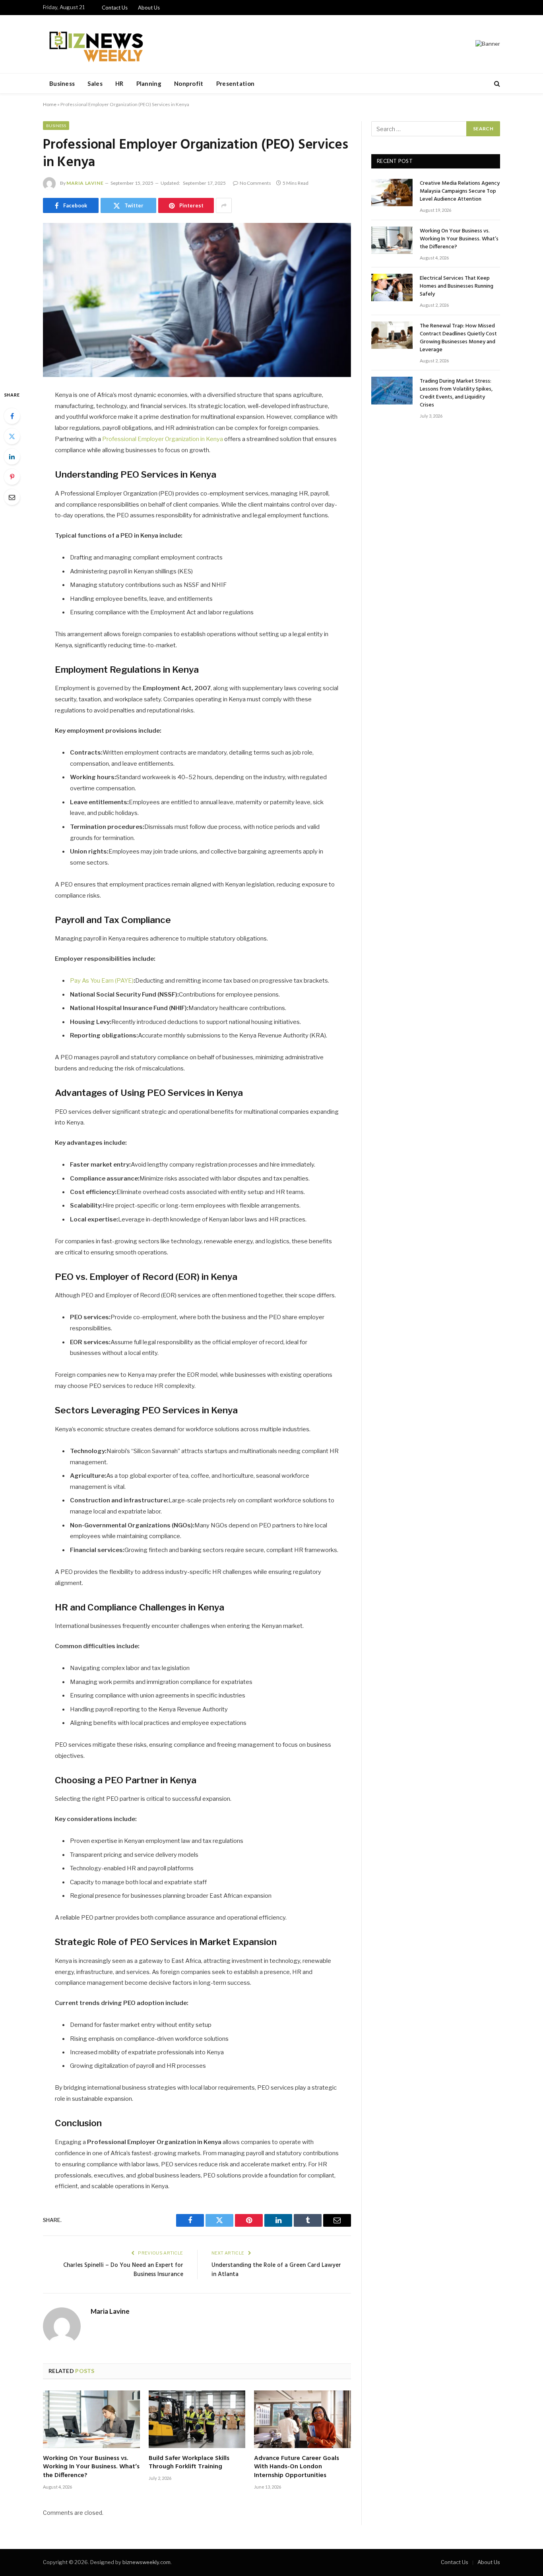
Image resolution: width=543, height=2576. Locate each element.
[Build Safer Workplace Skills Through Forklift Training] (197, 2419)
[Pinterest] (12, 477)
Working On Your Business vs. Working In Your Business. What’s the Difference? (91, 2467)
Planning (149, 83)
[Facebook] (12, 416)
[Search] (496, 84)
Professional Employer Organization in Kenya (163, 439)
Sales (95, 83)
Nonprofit (189, 83)
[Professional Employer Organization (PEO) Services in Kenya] (197, 300)
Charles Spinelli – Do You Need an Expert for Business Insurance (123, 2270)
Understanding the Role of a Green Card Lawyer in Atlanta (276, 2270)
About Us (149, 8)
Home (50, 104)
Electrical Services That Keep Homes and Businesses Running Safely (457, 286)
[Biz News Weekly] (95, 44)
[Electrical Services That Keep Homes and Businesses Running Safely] (392, 287)
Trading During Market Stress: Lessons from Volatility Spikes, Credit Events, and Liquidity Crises (456, 393)
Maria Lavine (85, 183)
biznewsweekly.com (146, 2562)
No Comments (255, 183)
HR (119, 83)
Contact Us (115, 8)
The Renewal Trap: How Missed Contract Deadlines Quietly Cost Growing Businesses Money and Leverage (458, 338)
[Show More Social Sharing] (224, 205)
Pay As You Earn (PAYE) (102, 981)
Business (62, 83)
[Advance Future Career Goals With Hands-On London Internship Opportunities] (303, 2419)
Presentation (236, 83)
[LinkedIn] (12, 457)
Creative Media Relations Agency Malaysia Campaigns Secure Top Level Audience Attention (460, 192)
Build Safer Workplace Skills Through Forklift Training (189, 2463)
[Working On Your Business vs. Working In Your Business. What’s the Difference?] (91, 2419)
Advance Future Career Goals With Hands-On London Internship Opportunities (297, 2467)
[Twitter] (12, 436)
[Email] (12, 497)
